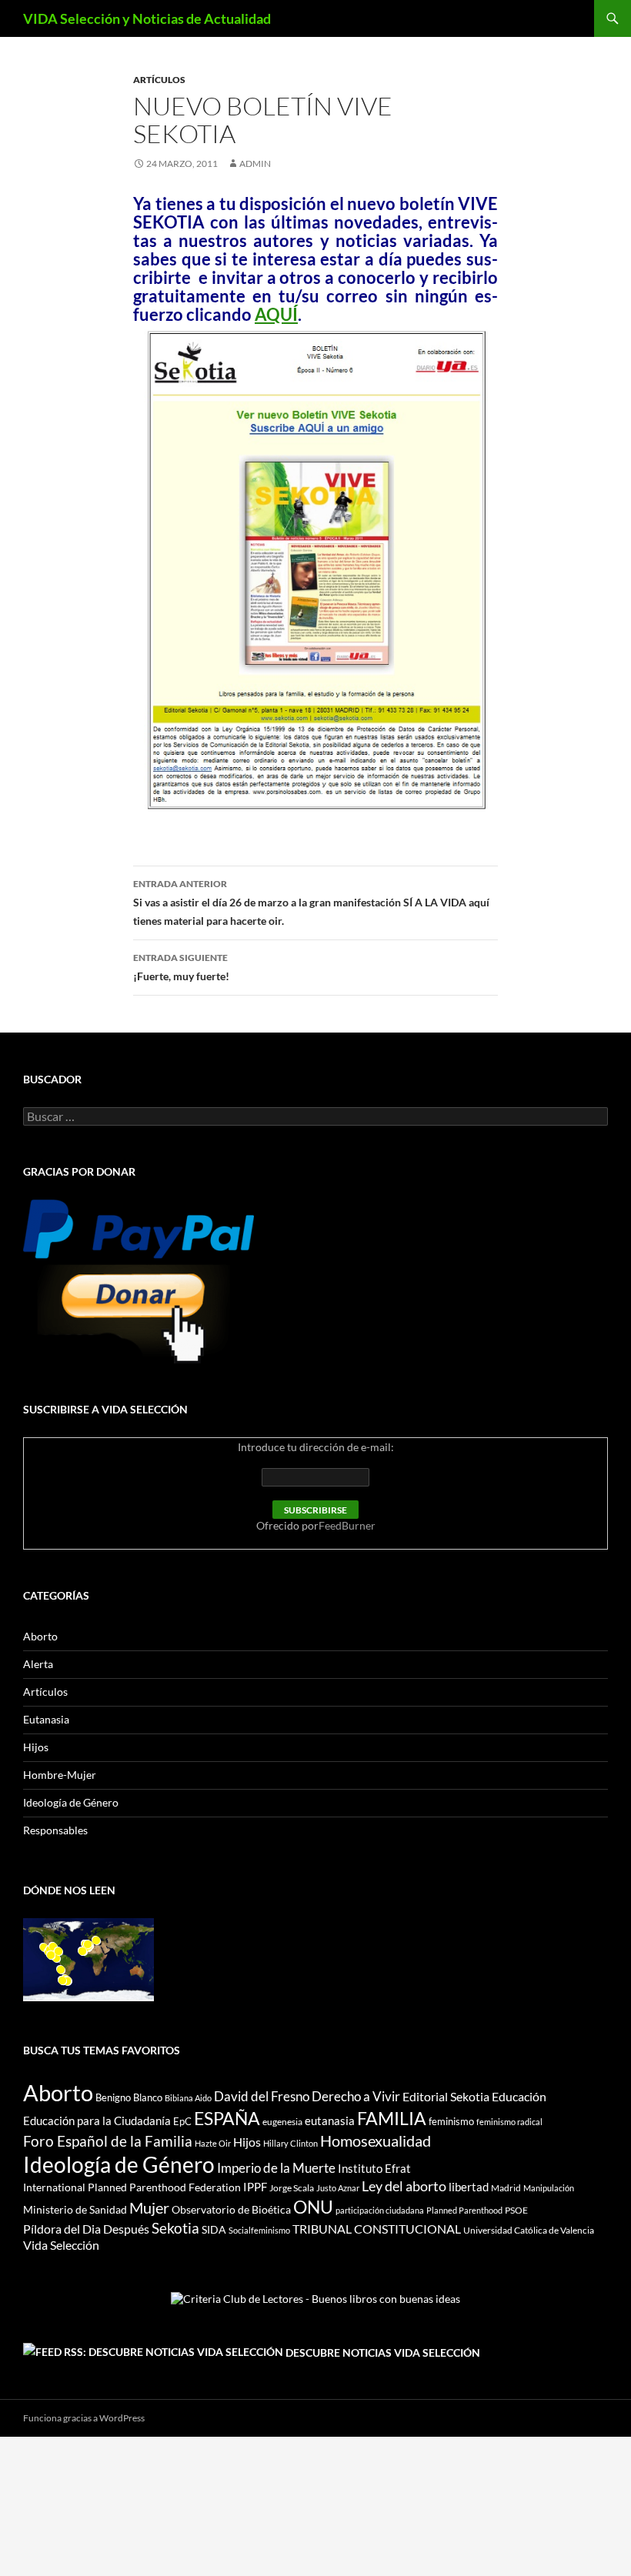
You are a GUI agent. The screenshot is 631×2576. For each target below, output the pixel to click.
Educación (519, 2096)
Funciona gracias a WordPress (84, 2418)
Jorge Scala (292, 2188)
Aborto (40, 1636)
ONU (313, 2207)
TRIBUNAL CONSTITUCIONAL (377, 2229)
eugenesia (282, 2122)
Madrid (506, 2188)
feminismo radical (509, 2122)
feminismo (451, 2121)
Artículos (159, 80)
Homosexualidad (376, 2141)
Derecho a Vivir (356, 2096)
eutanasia (330, 2121)
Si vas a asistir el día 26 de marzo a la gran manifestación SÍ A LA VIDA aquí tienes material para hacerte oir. (311, 903)
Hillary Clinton (290, 2143)
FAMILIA (392, 2118)
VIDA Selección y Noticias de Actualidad (147, 18)
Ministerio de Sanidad (75, 2209)
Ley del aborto (404, 2186)
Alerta (38, 1664)
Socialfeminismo (259, 2230)
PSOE (516, 2210)
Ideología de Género (71, 1802)
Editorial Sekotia (446, 2096)
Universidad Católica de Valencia (529, 2230)
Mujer (149, 2208)
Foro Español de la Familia (108, 2141)
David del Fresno (262, 2096)
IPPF (255, 2187)
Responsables (55, 1830)
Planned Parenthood (464, 2210)
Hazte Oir (213, 2143)
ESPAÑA (227, 2118)
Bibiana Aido (188, 2098)
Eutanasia (46, 1719)
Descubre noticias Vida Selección (383, 2352)
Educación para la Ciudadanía (97, 2121)
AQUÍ (276, 314)
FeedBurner (347, 1525)
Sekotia (175, 2228)
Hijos (36, 1747)
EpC (182, 2121)
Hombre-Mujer (60, 1775)
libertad (469, 2187)
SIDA (214, 2229)
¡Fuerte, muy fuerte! (181, 967)
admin (255, 164)
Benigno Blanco (129, 2097)
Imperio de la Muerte (276, 2168)
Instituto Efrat (374, 2168)
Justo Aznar (338, 2188)
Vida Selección (61, 2245)
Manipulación (549, 2188)
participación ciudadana (380, 2210)
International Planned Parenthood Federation (132, 2187)
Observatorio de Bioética (231, 2209)
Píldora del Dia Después (86, 2229)
